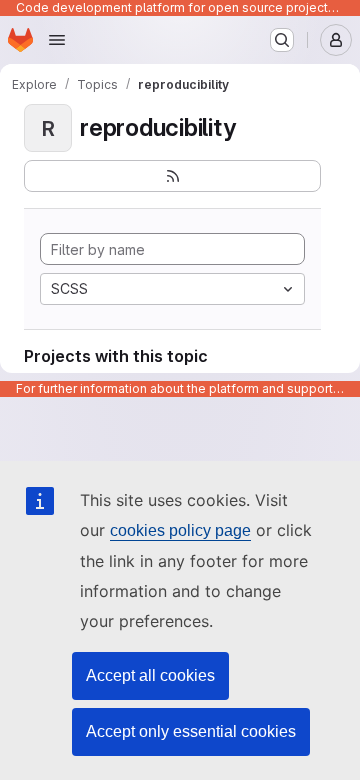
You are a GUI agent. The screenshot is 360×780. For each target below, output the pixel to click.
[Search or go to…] (282, 40)
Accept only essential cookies (191, 731)
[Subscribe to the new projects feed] (172, 176)
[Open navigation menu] (57, 40)
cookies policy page (180, 530)
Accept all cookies (150, 675)
